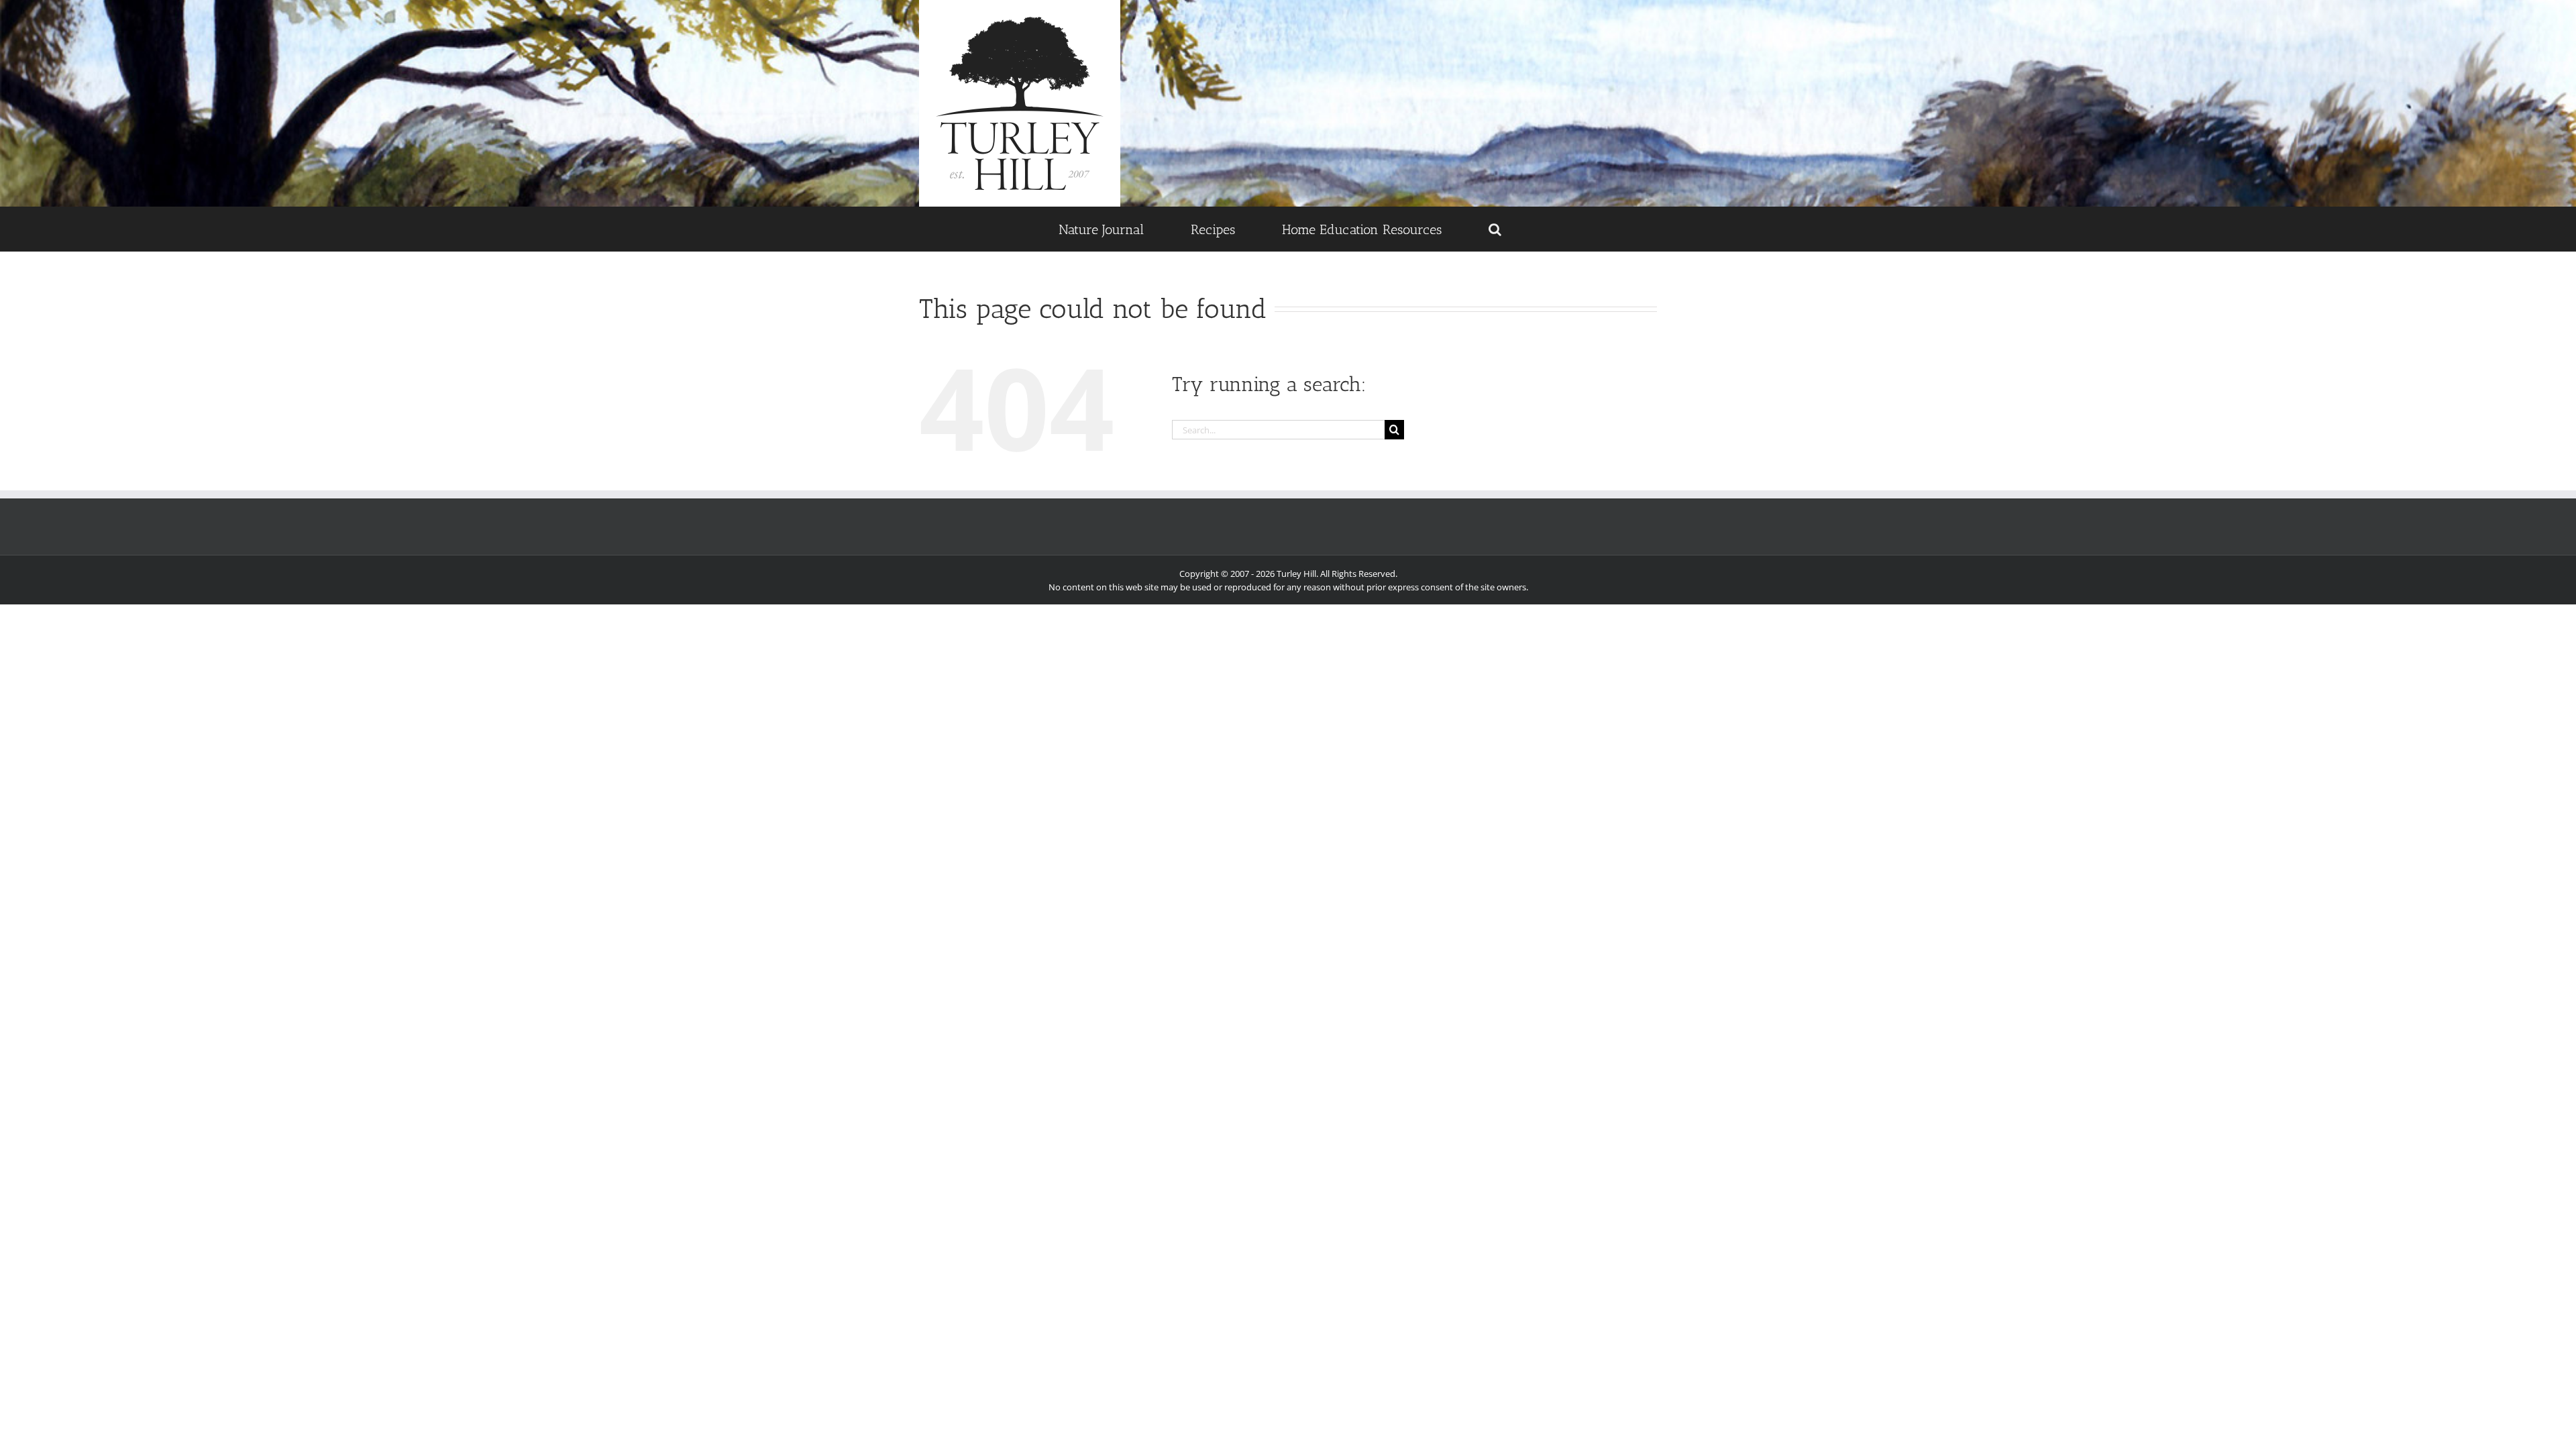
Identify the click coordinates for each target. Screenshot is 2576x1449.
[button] (1495, 229)
